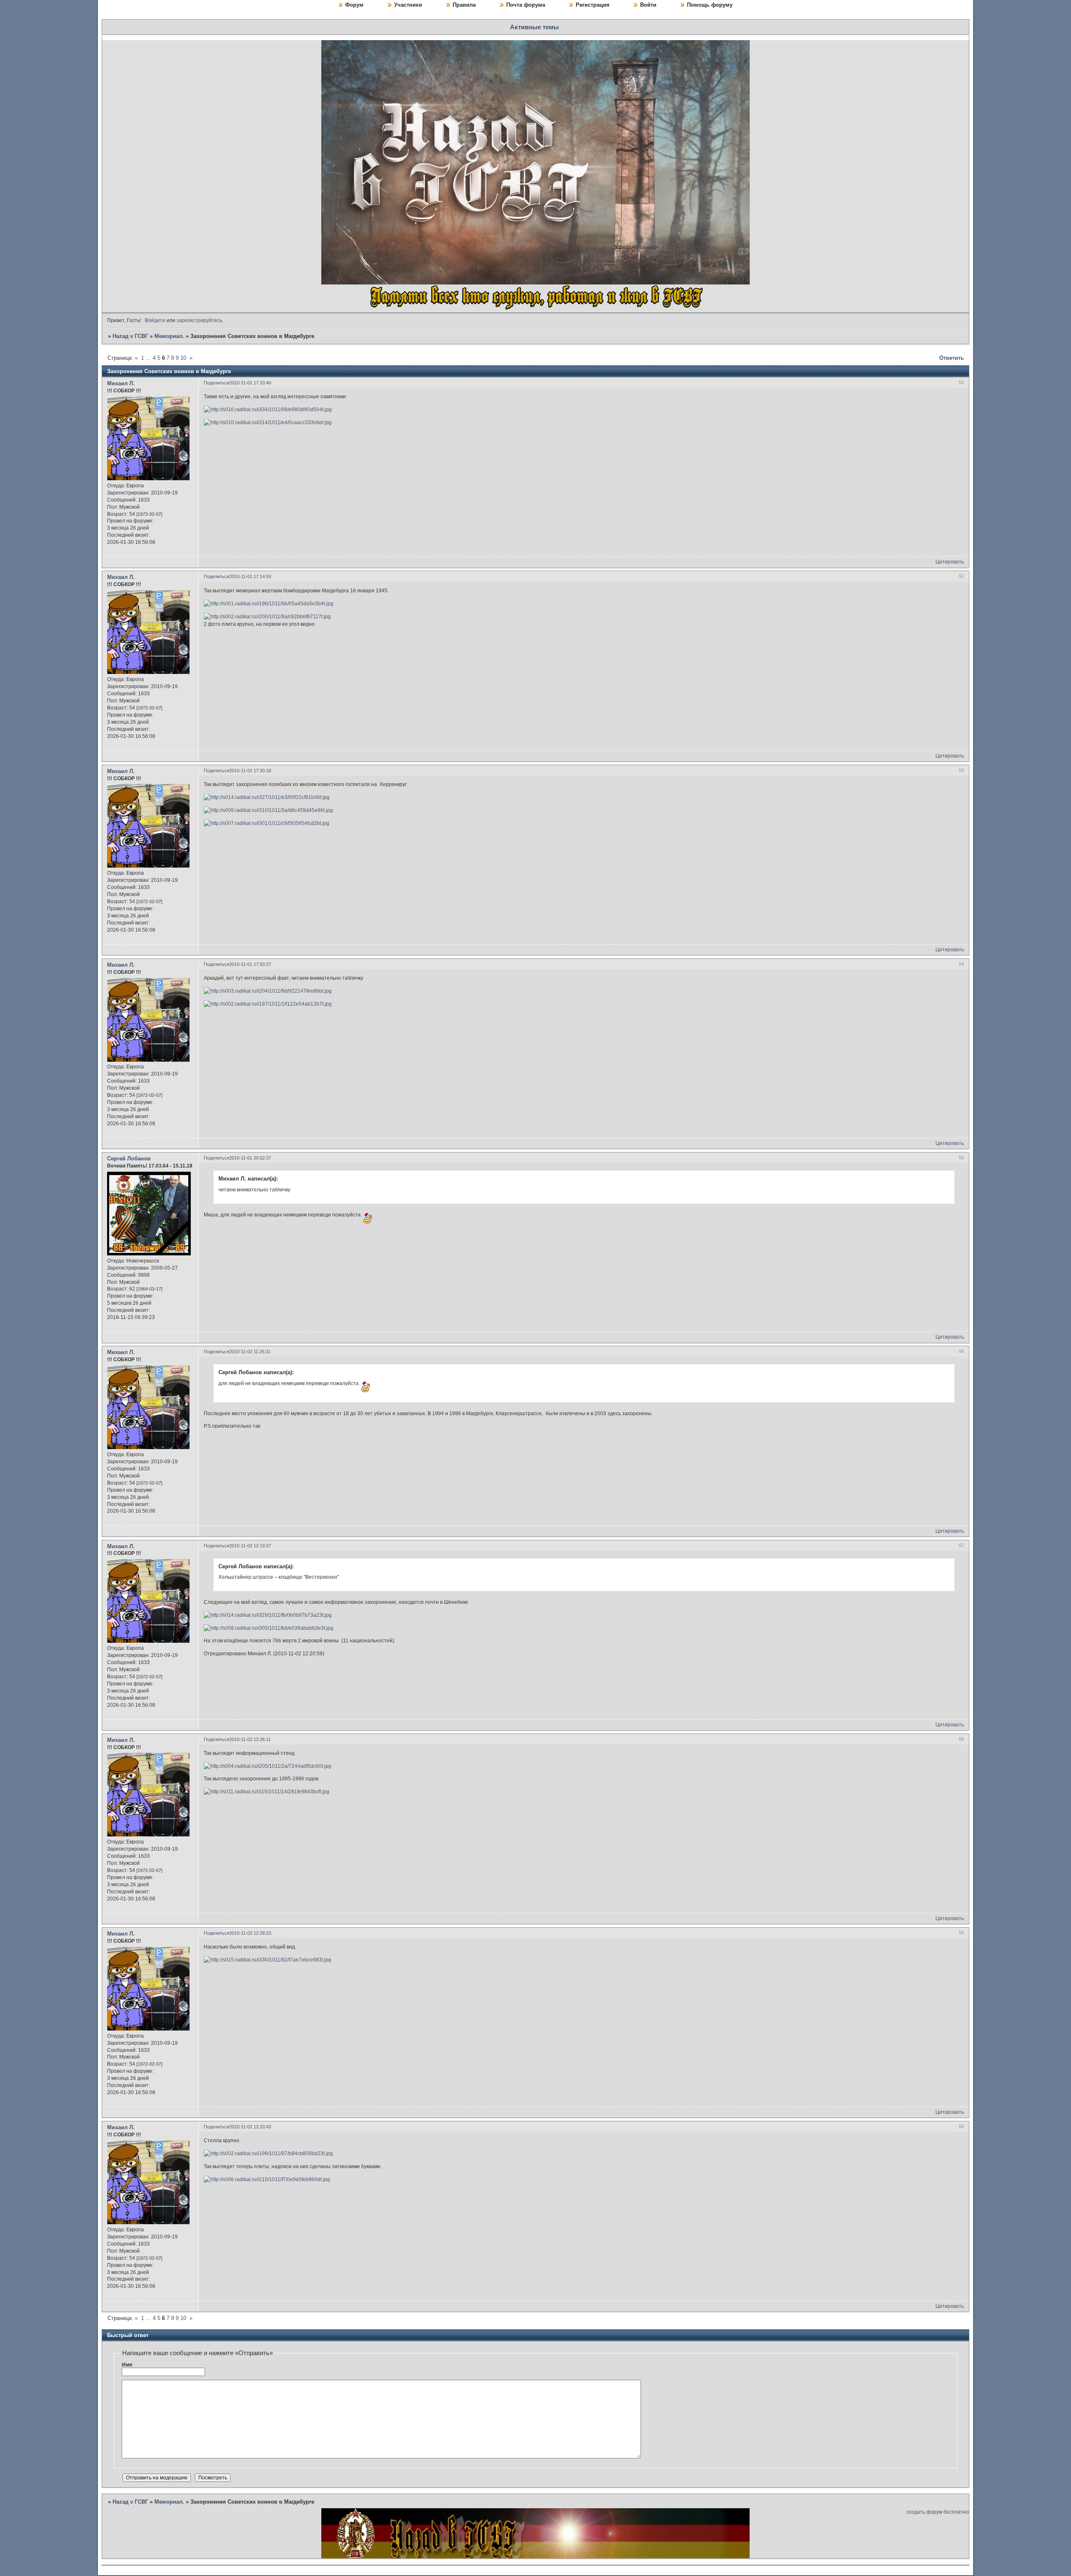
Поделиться (217, 383)
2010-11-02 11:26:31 (250, 1352)
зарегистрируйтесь (199, 320)
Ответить (952, 358)
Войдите (155, 320)
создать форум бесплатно (938, 2512)
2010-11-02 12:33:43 (250, 2127)
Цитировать (950, 562)
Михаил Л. (121, 383)
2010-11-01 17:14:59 (250, 576)
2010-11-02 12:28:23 (250, 1933)
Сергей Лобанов (129, 1159)
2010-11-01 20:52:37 (250, 1158)
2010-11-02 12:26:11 (250, 1739)
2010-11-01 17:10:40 (250, 383)
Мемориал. (169, 336)
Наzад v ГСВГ (130, 336)
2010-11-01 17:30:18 (250, 771)
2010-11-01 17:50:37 (250, 964)
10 (183, 358)
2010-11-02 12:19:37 (250, 1546)
